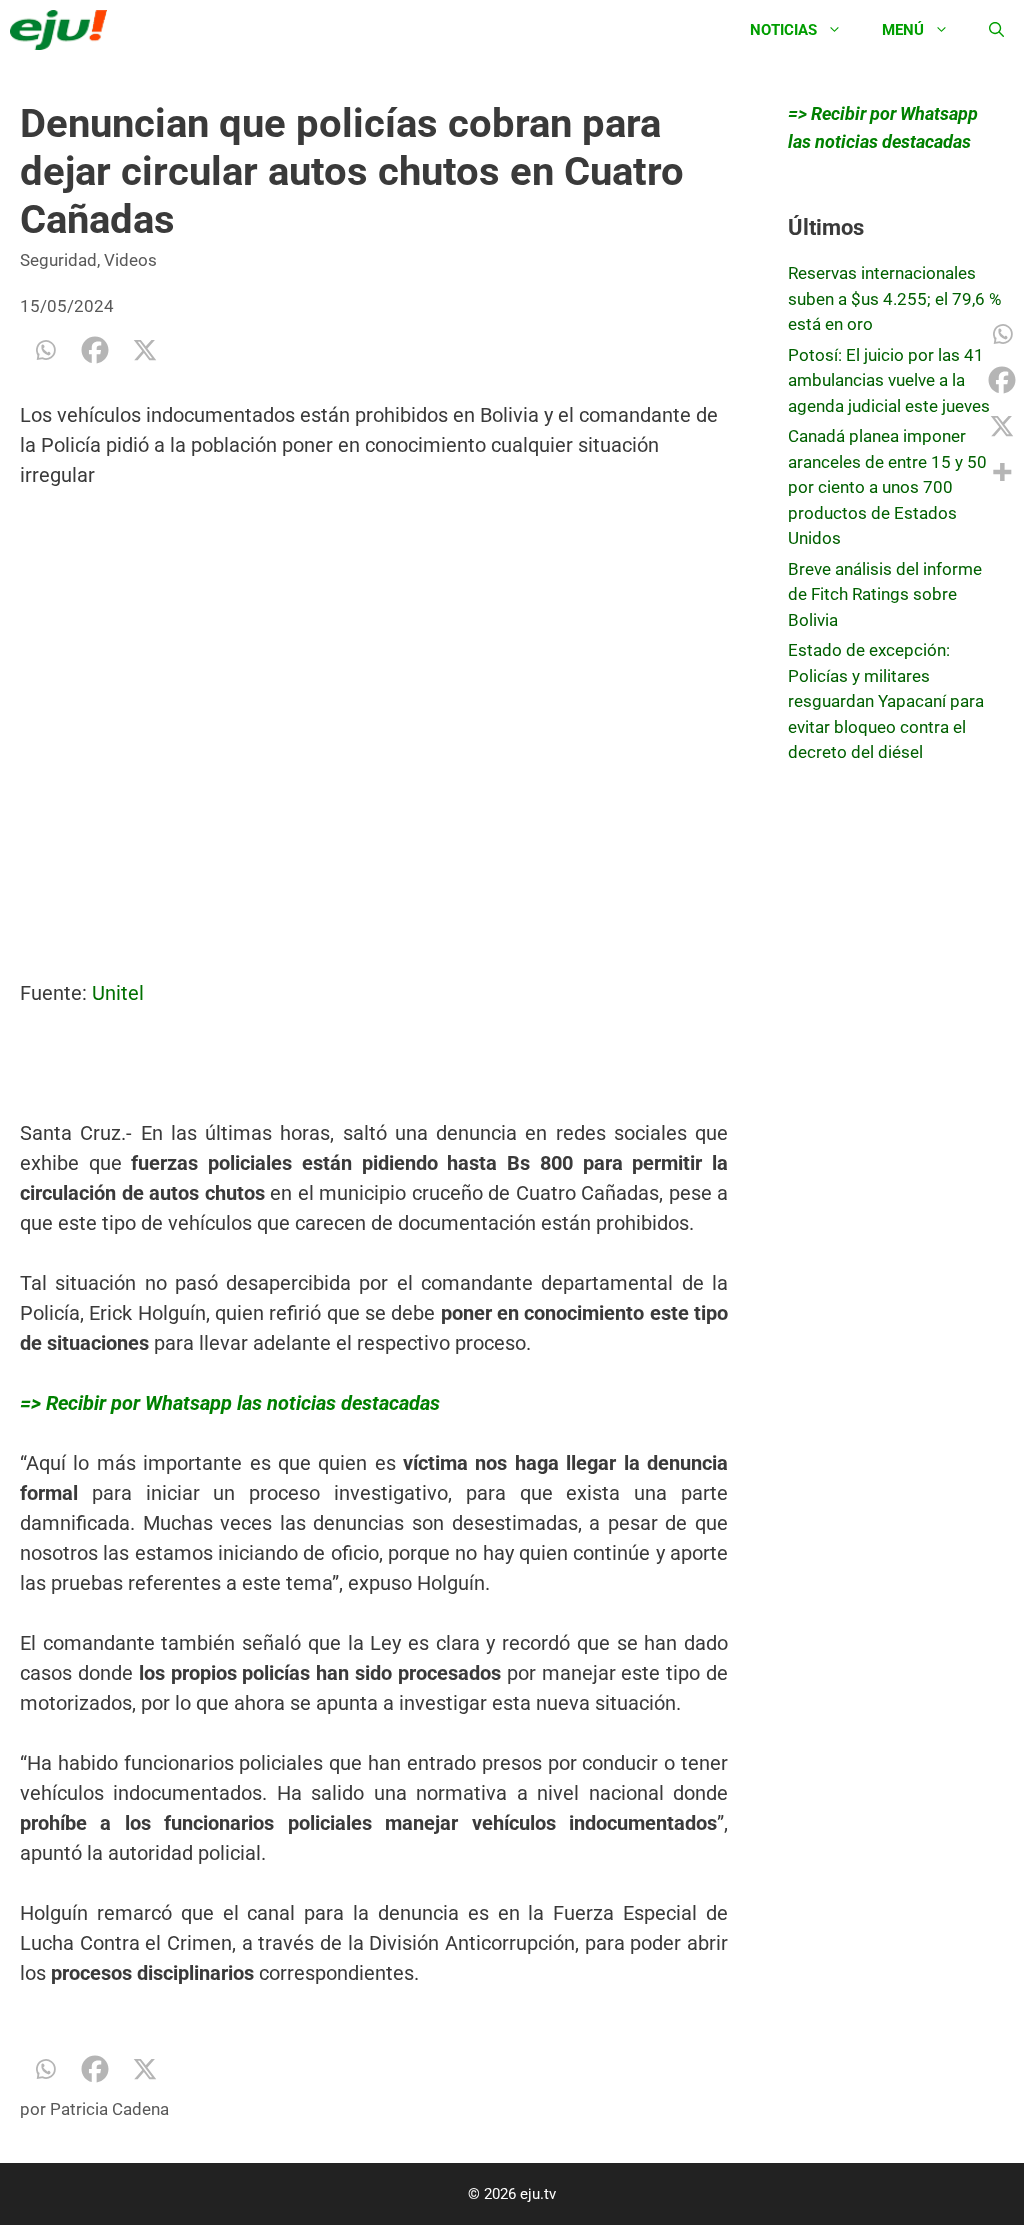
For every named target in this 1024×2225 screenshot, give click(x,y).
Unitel (118, 993)
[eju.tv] (63, 30)
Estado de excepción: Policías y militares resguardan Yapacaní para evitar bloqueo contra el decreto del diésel (886, 701)
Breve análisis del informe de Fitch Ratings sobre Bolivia (885, 594)
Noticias (783, 30)
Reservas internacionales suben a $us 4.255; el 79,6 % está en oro (894, 298)
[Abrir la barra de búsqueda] (996, 30)
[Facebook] (95, 350)
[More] (1002, 472)
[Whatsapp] (45, 350)
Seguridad (58, 260)
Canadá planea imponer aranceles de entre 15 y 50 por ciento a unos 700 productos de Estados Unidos (887, 487)
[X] (145, 350)
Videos (130, 260)
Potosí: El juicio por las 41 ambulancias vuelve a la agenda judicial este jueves (889, 380)
